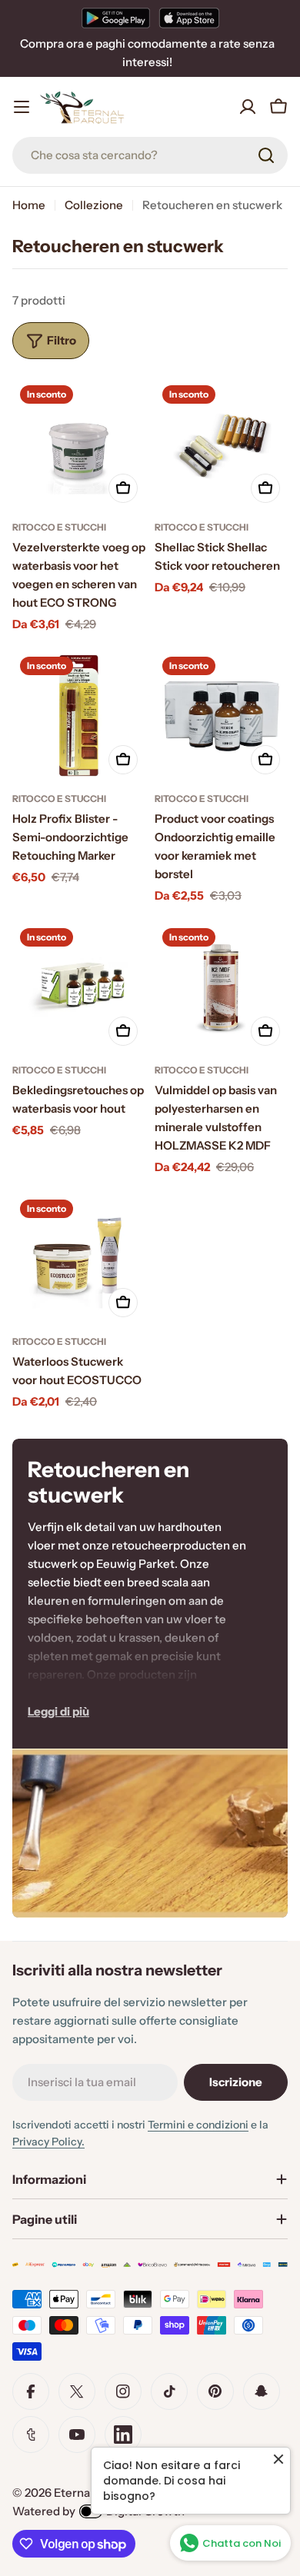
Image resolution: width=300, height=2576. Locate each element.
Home (29, 205)
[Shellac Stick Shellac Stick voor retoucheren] (221, 444)
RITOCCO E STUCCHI (59, 527)
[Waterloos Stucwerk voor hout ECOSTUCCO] (79, 1258)
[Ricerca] (266, 155)
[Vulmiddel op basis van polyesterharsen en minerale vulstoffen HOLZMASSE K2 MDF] (221, 987)
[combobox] (150, 155)
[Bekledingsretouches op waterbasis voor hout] (79, 987)
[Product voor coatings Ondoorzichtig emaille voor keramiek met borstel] (221, 716)
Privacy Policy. (48, 2142)
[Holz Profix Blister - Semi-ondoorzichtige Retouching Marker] (79, 716)
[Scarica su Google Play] (116, 18)
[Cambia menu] (22, 107)
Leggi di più (58, 1711)
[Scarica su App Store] (189, 18)
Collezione (94, 205)
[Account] (248, 107)
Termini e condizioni (198, 2125)
